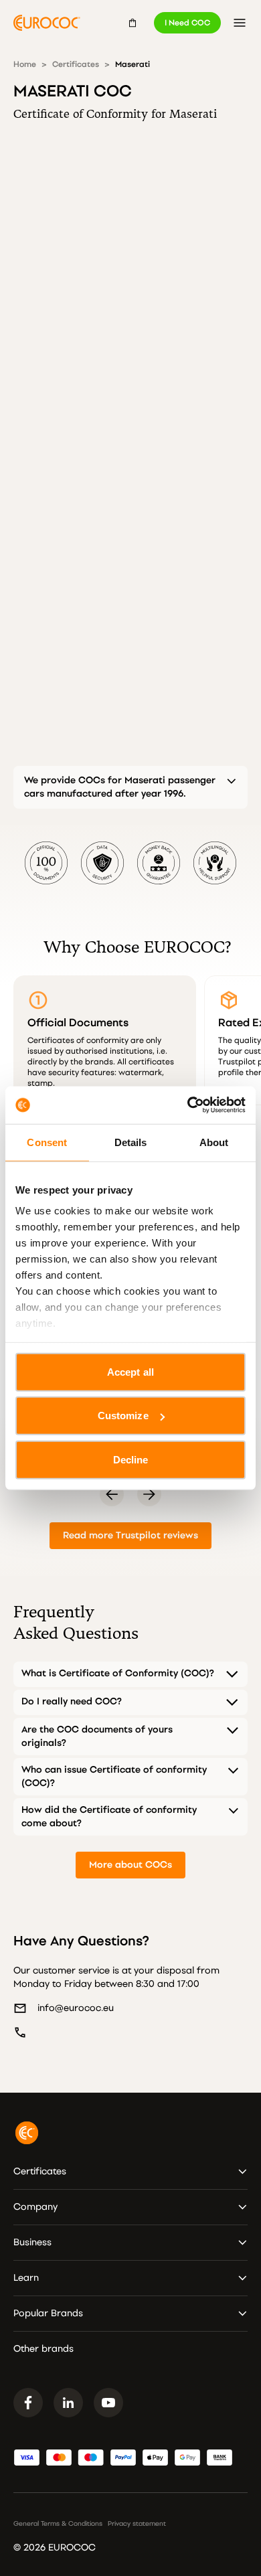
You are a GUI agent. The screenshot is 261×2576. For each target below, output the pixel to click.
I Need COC (187, 23)
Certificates (76, 64)
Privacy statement (137, 2524)
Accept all (130, 1371)
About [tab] (214, 1142)
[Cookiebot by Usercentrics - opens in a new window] (188, 1105)
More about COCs (130, 1865)
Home (25, 64)
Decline (131, 1459)
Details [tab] (131, 1142)
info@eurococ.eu (76, 2008)
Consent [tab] (47, 1142)
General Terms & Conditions (58, 2524)
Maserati (133, 64)
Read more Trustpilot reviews (130, 1535)
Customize (123, 1416)
